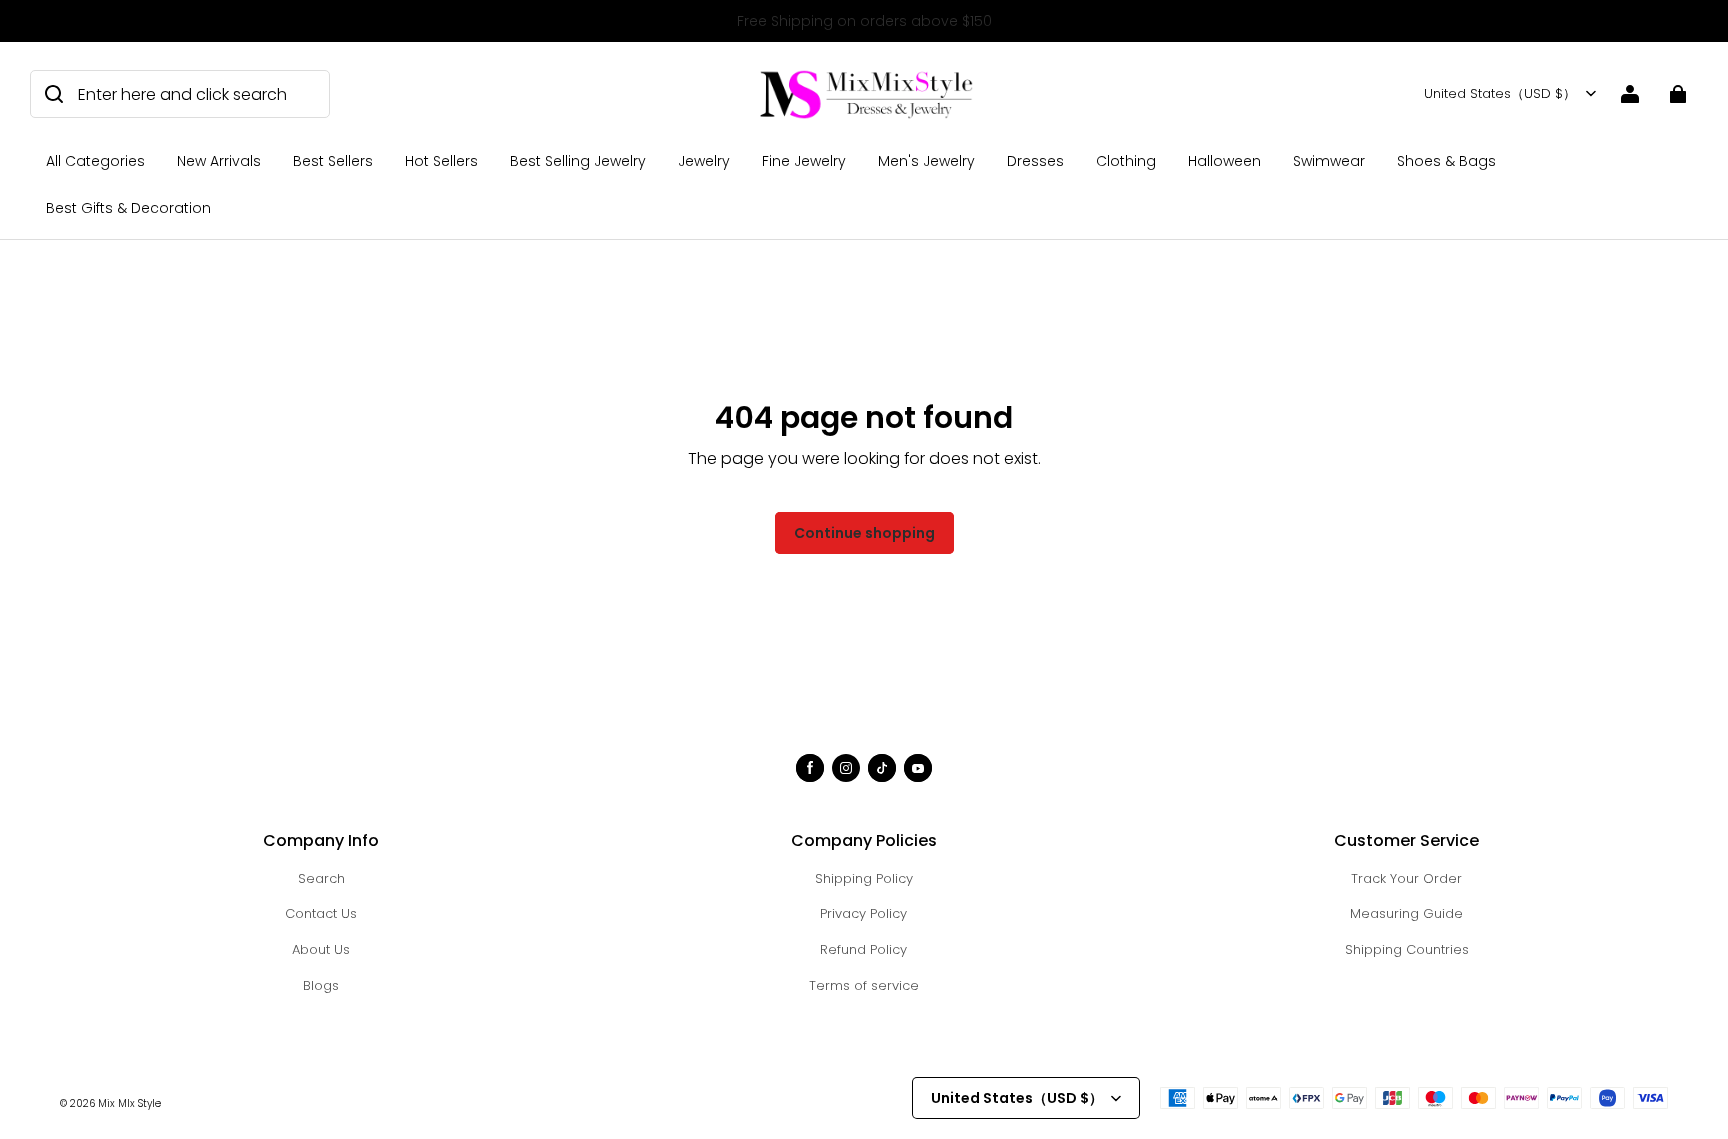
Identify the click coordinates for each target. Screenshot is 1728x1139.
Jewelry (704, 161)
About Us (321, 949)
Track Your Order (1406, 878)
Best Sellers (333, 161)
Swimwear (1329, 161)
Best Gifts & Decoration (128, 208)
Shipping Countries (1407, 949)
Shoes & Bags (1446, 161)
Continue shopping (864, 533)
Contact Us (321, 913)
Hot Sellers (441, 161)
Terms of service (864, 985)
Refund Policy (863, 949)
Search (321, 878)
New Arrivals (219, 161)
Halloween (1224, 161)
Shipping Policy (864, 878)
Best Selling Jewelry (578, 161)
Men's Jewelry (926, 161)
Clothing (1126, 161)
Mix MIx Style (129, 1103)
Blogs (321, 985)
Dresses (1035, 161)
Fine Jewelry (804, 161)
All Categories (95, 161)
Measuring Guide (1406, 913)
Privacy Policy (863, 913)
